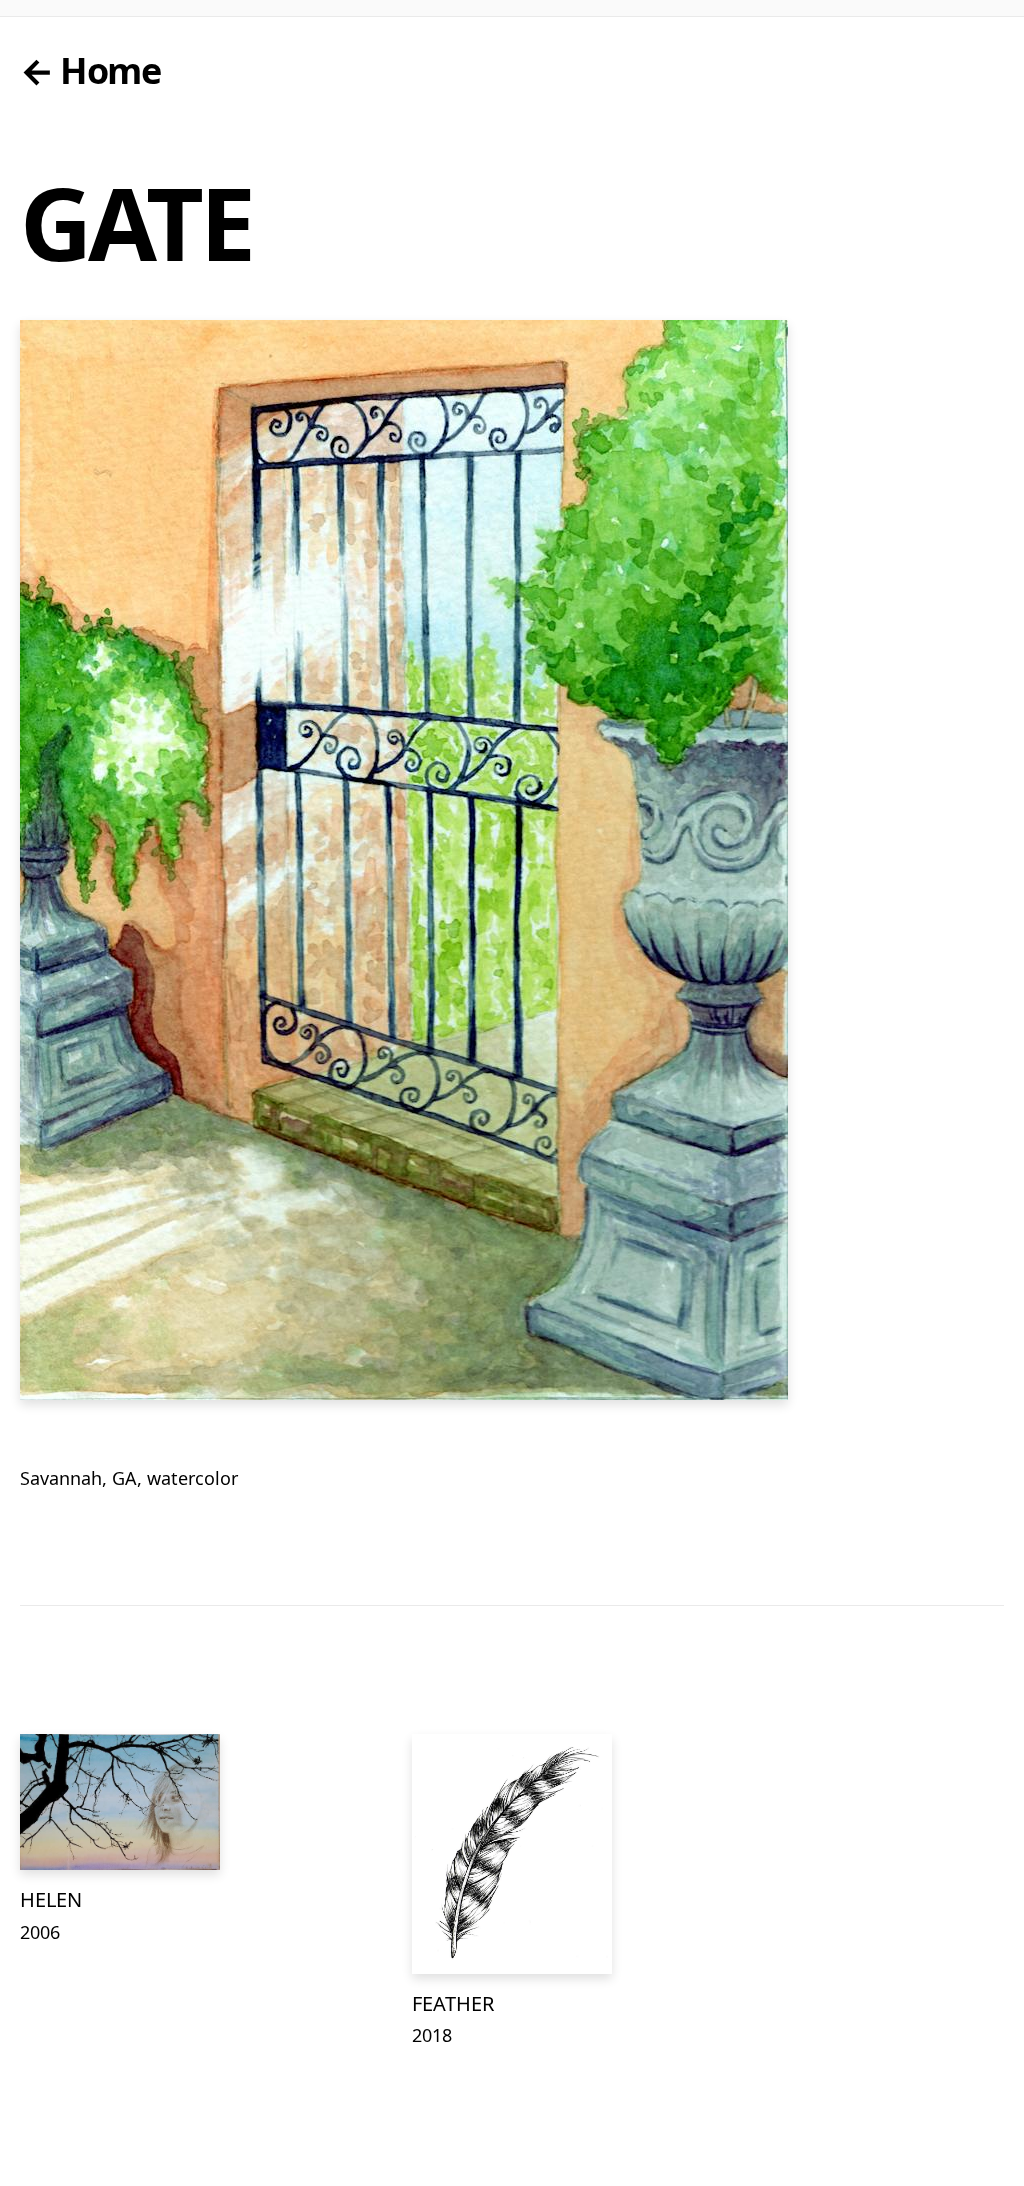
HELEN (51, 1899)
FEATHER (453, 2003)
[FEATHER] (512, 1853)
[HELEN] (120, 1802)
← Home (90, 70)
